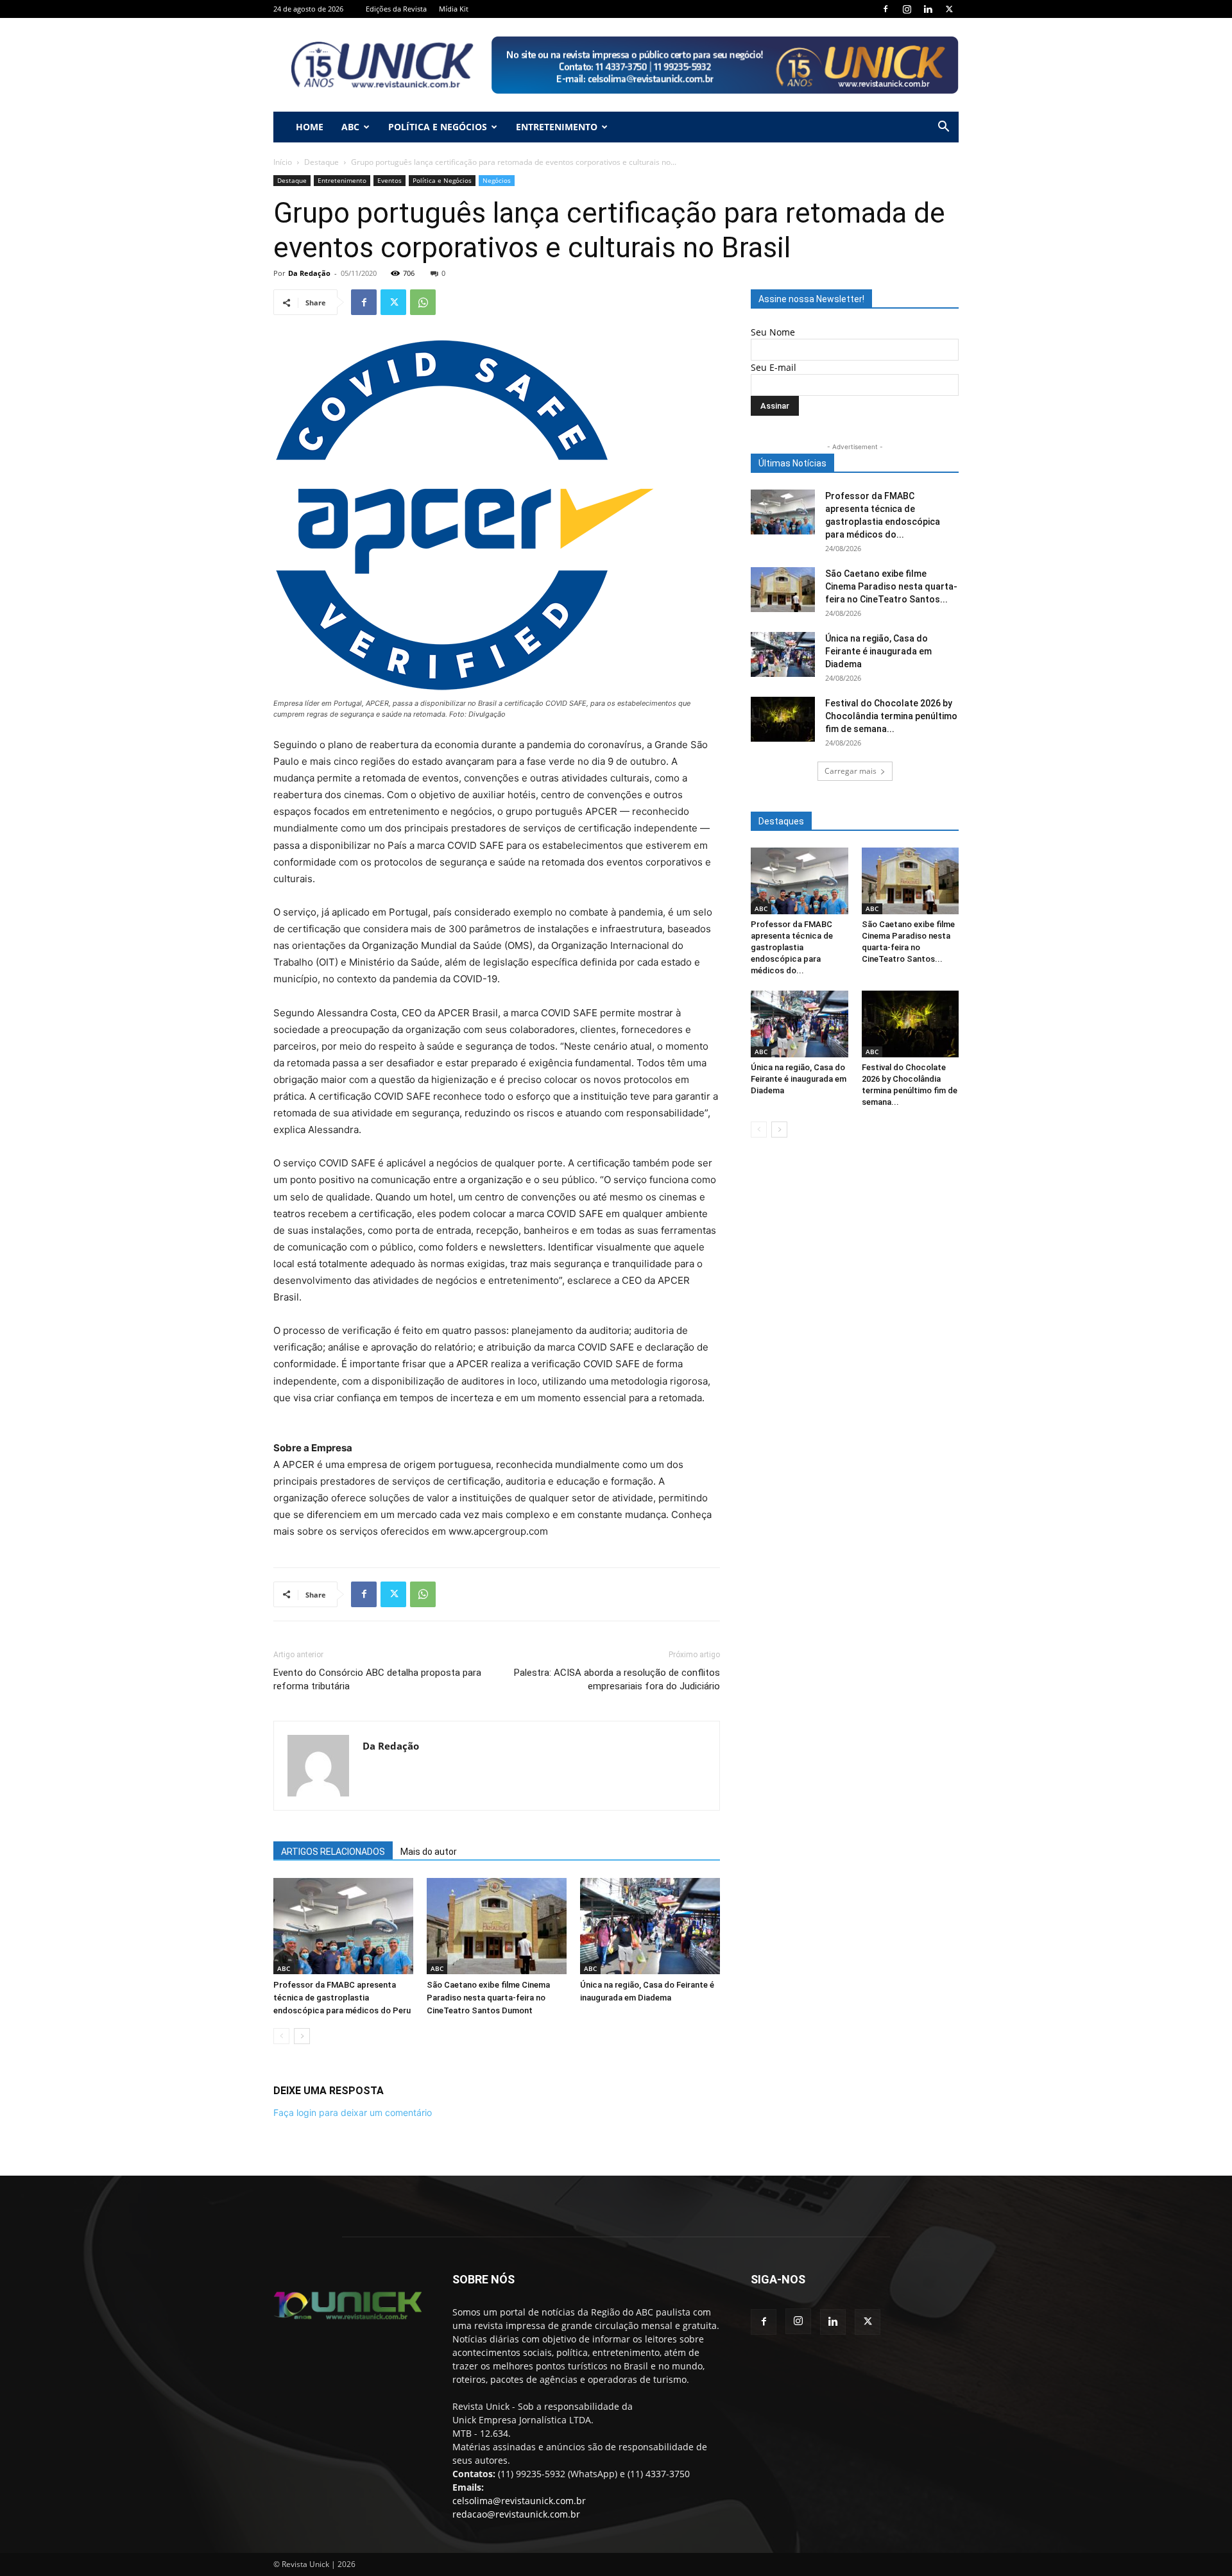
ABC (350, 127)
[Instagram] (907, 9)
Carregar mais (851, 771)
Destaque (321, 162)
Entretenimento (557, 127)
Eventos (389, 180)
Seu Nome (773, 332)
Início (283, 162)
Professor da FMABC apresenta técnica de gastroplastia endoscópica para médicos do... (792, 947)
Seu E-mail (774, 367)
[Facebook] (886, 9)
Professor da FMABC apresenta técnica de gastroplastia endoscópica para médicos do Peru (342, 1998)
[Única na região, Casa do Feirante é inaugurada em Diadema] (650, 1926)
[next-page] (302, 2036)
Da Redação (309, 273)
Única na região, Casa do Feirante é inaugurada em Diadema (878, 651)
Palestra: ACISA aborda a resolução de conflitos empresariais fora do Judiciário (617, 1679)
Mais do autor (429, 1852)
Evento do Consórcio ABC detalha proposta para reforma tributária (377, 1679)
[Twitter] (949, 9)
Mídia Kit (454, 9)
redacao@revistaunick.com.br (516, 2514)
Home (310, 127)
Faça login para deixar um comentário (353, 2112)
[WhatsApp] (423, 302)
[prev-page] (281, 2036)
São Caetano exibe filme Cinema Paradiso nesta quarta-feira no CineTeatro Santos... (891, 586)
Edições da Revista (396, 9)
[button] (943, 128)
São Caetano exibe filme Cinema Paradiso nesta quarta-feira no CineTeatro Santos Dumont (488, 1998)
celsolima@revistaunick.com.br (519, 2501)
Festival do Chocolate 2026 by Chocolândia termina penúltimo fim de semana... (891, 716)
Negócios (497, 180)
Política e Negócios (438, 127)
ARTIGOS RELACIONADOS (333, 1852)
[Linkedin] (928, 9)
